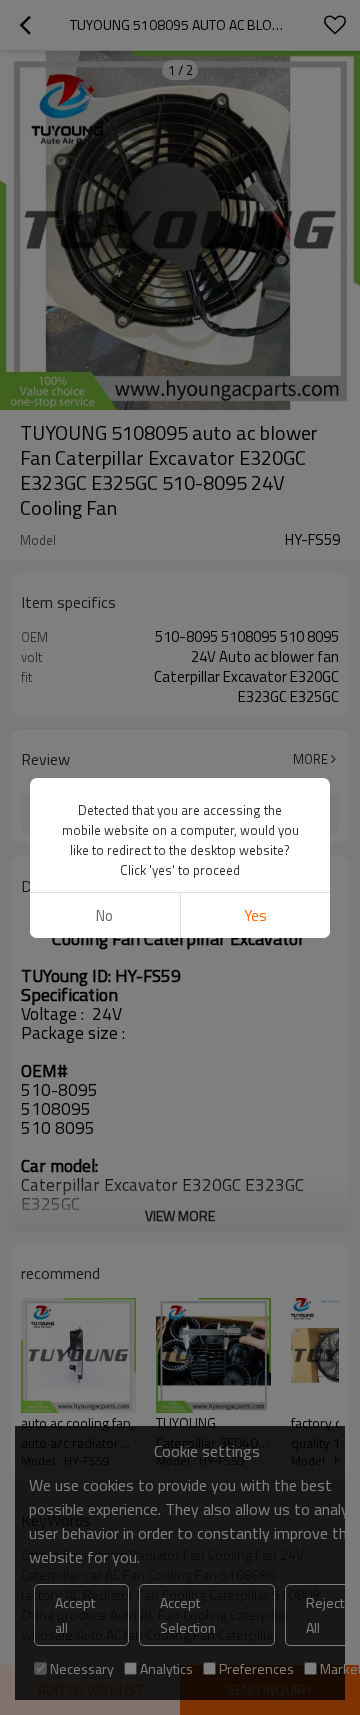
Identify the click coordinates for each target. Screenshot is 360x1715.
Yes (255, 915)
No (104, 915)
